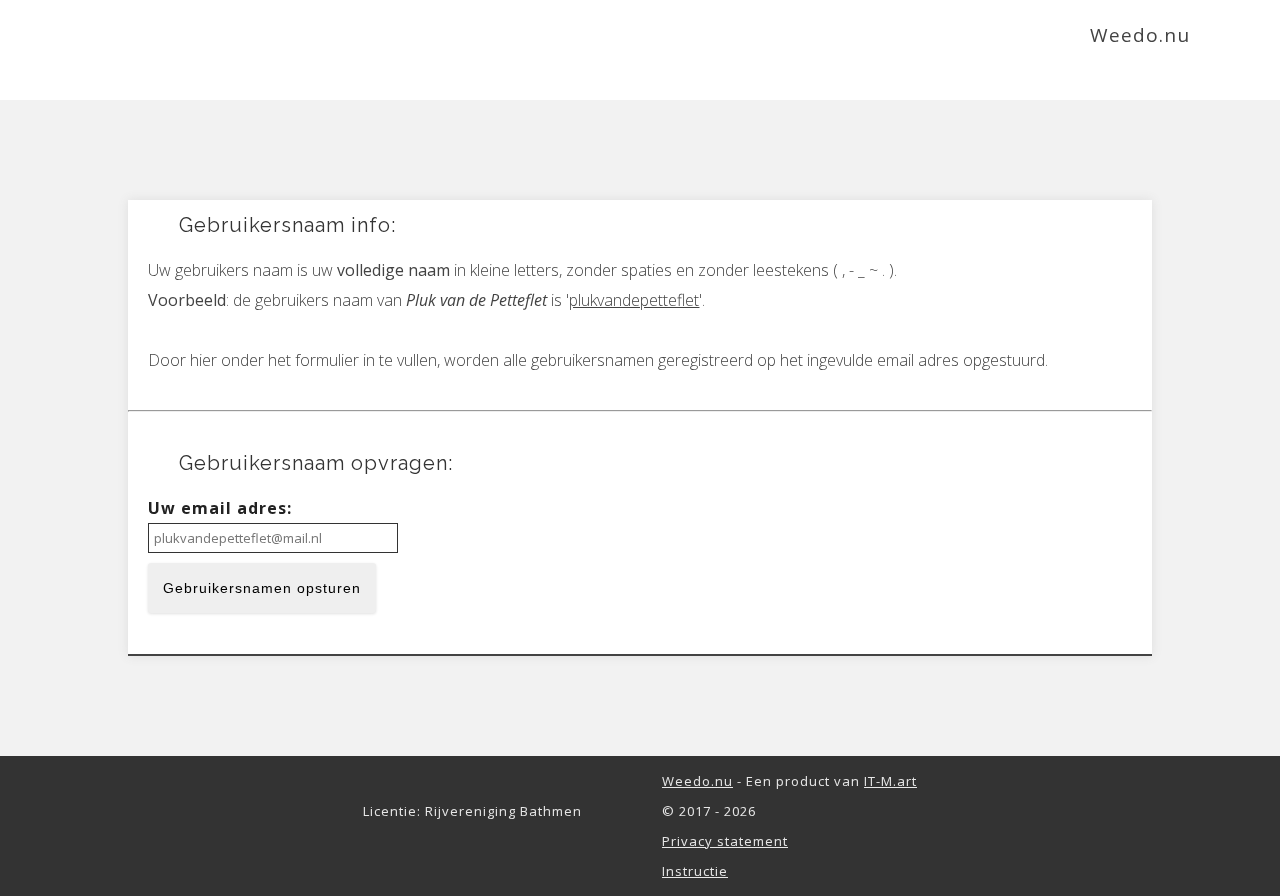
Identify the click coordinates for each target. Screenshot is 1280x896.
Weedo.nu (697, 781)
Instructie (695, 871)
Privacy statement (725, 841)
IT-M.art (890, 781)
